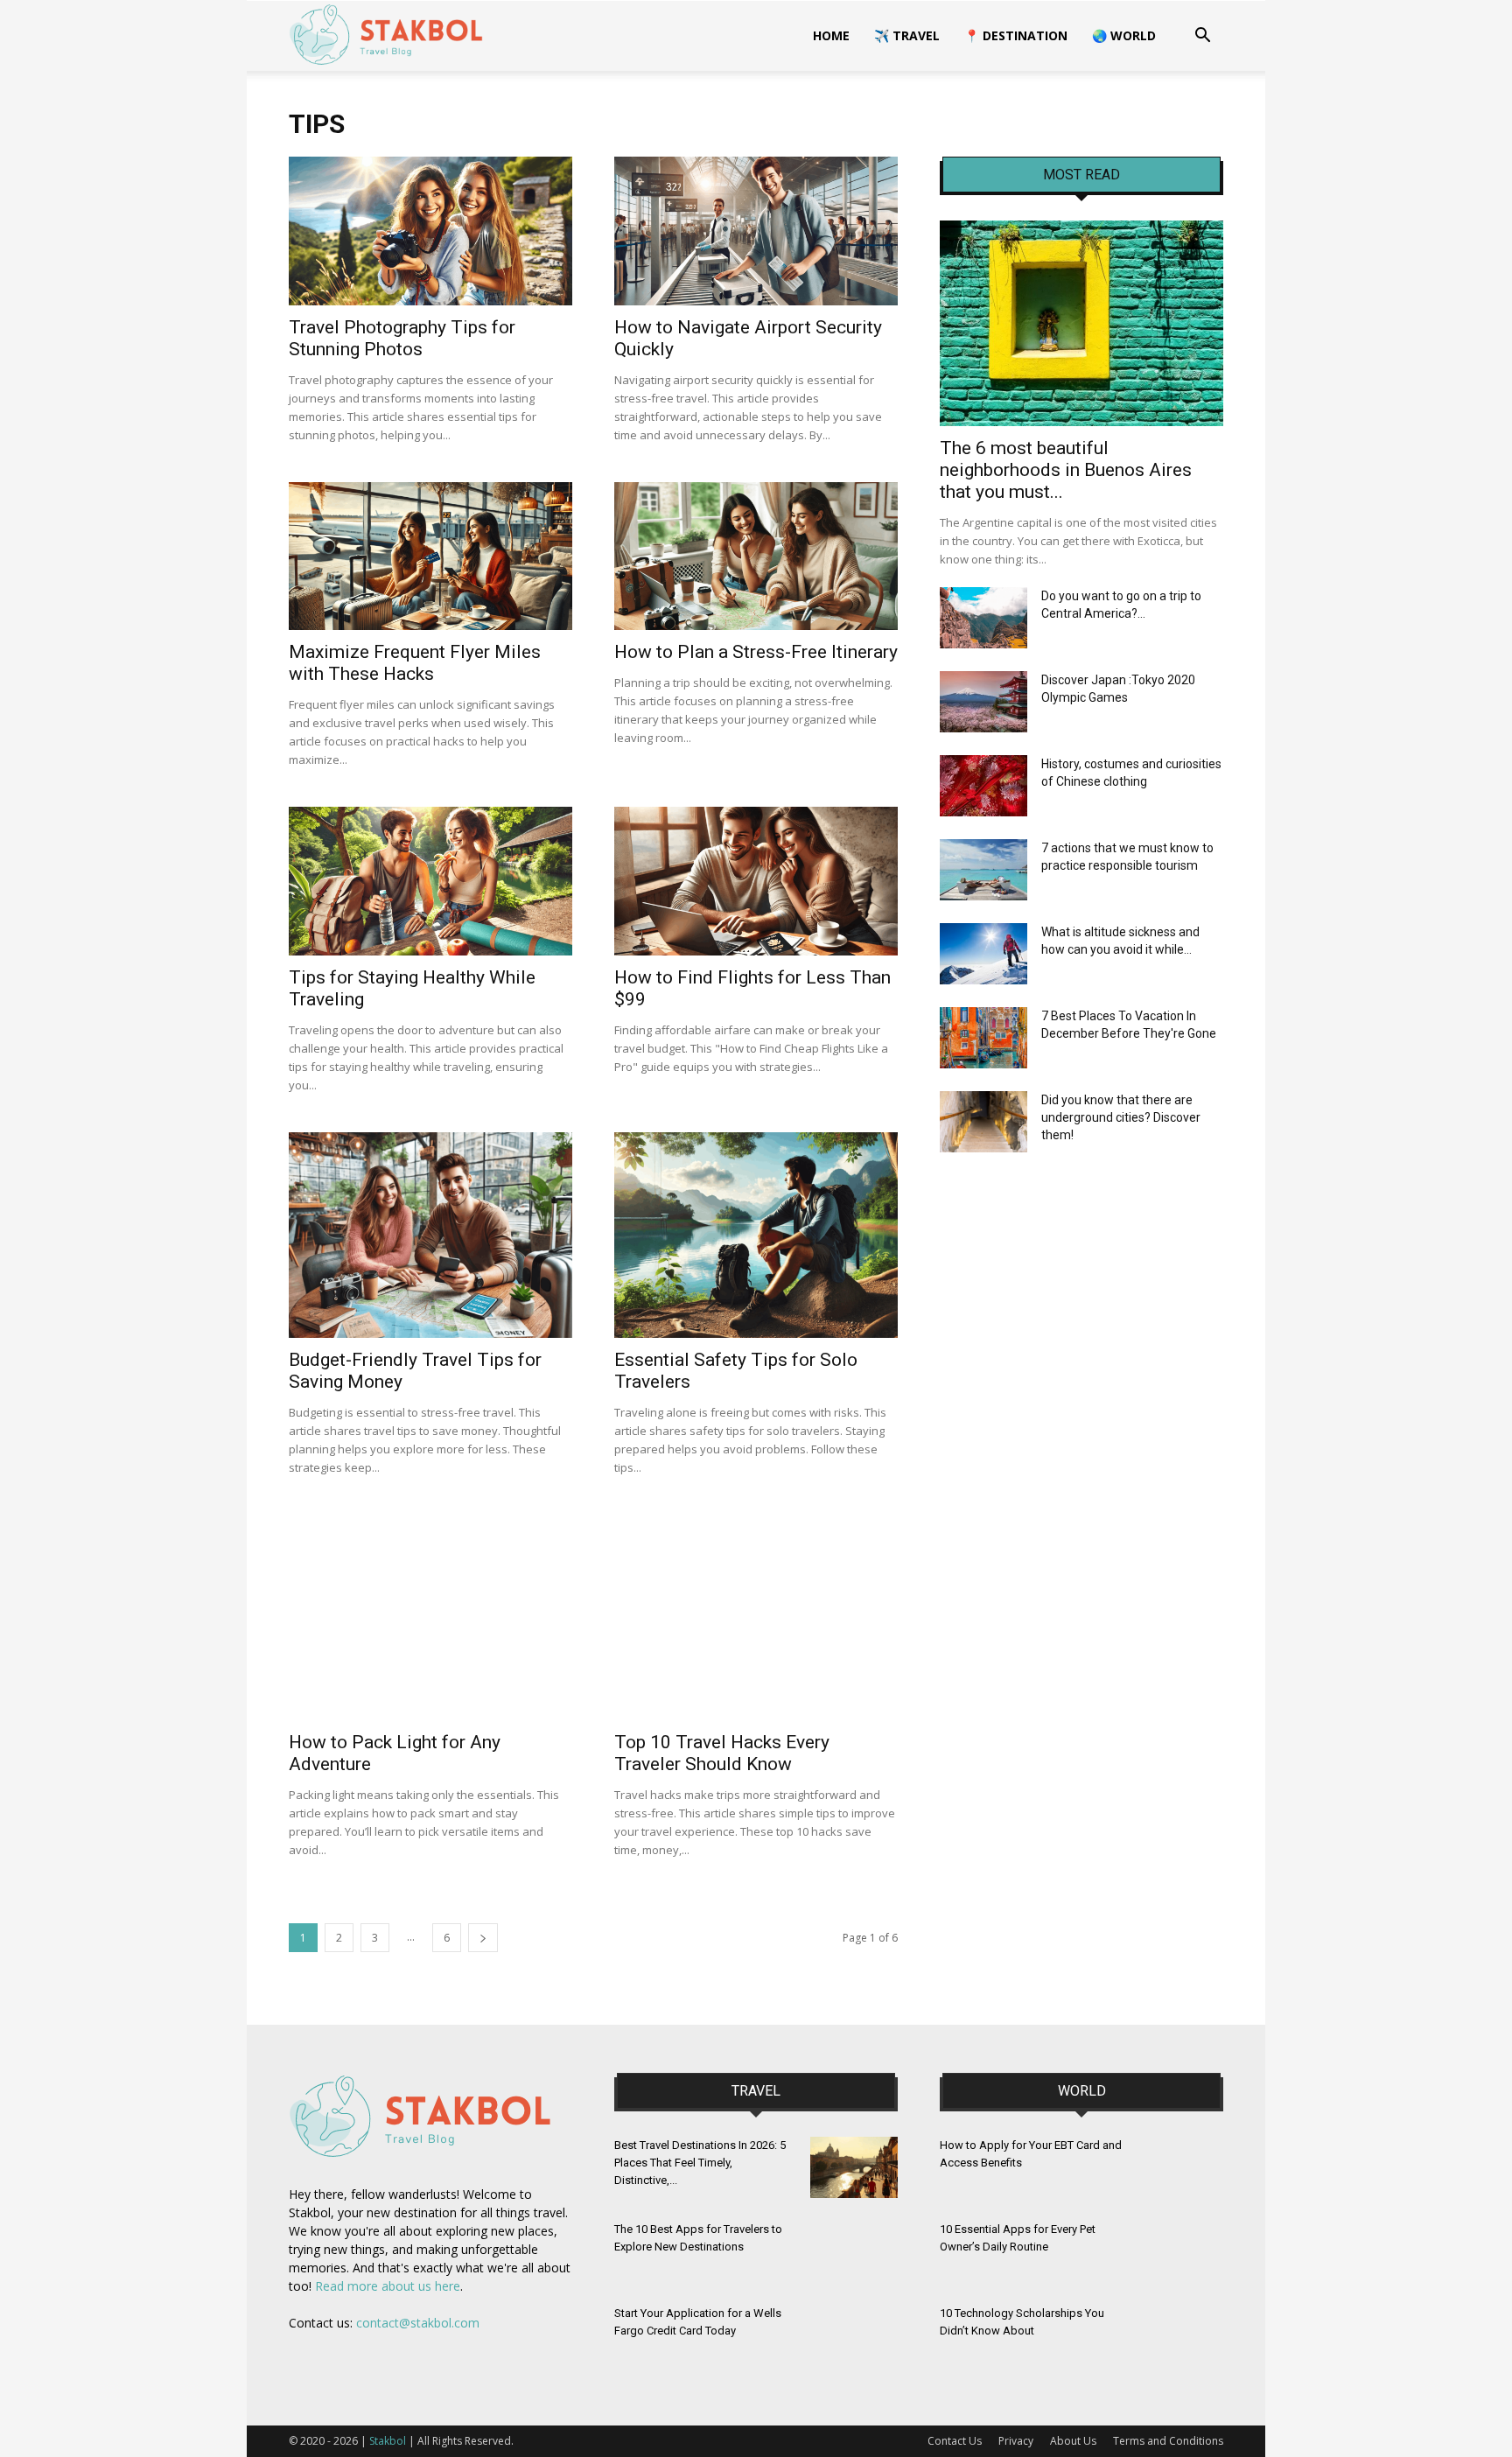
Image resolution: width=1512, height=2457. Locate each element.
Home (831, 35)
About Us (1073, 2441)
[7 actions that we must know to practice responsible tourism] (983, 870)
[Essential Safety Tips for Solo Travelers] (756, 1235)
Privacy (1016, 2441)
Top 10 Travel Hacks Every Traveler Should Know (722, 1753)
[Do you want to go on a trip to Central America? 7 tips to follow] (983, 618)
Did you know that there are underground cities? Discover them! (1121, 1117)
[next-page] (483, 1938)
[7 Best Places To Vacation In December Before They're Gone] (983, 1038)
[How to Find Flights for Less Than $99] (756, 881)
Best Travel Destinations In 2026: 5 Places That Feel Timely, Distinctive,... (700, 2163)
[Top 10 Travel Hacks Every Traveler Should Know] (756, 1617)
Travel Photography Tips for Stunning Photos (402, 338)
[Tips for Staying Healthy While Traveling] (430, 881)
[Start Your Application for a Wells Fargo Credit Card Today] (854, 2335)
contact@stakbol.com (418, 2323)
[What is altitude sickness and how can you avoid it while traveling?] (983, 954)
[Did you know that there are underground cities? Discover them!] (983, 1122)
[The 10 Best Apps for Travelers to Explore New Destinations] (854, 2251)
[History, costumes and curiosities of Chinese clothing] (983, 786)
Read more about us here (388, 2286)
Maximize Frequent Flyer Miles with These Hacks (415, 663)
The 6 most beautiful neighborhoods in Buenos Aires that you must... (1066, 470)
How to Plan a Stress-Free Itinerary (756, 652)
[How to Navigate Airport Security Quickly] (756, 231)
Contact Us (955, 2441)
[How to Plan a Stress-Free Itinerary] (756, 556)
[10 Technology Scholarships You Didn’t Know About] (1179, 2335)
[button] (1202, 37)
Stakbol (388, 2441)
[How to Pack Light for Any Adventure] (430, 1617)
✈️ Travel (907, 35)
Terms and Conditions (1168, 2441)
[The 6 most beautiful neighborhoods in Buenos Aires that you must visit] (1081, 323)
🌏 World (1124, 35)
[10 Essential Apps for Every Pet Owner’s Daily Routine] (1179, 2251)
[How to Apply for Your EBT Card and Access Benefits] (1179, 2167)
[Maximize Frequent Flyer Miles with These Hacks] (430, 556)
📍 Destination (1016, 35)
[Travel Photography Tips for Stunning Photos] (430, 231)
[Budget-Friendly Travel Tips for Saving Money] (430, 1235)
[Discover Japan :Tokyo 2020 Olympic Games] (983, 702)
